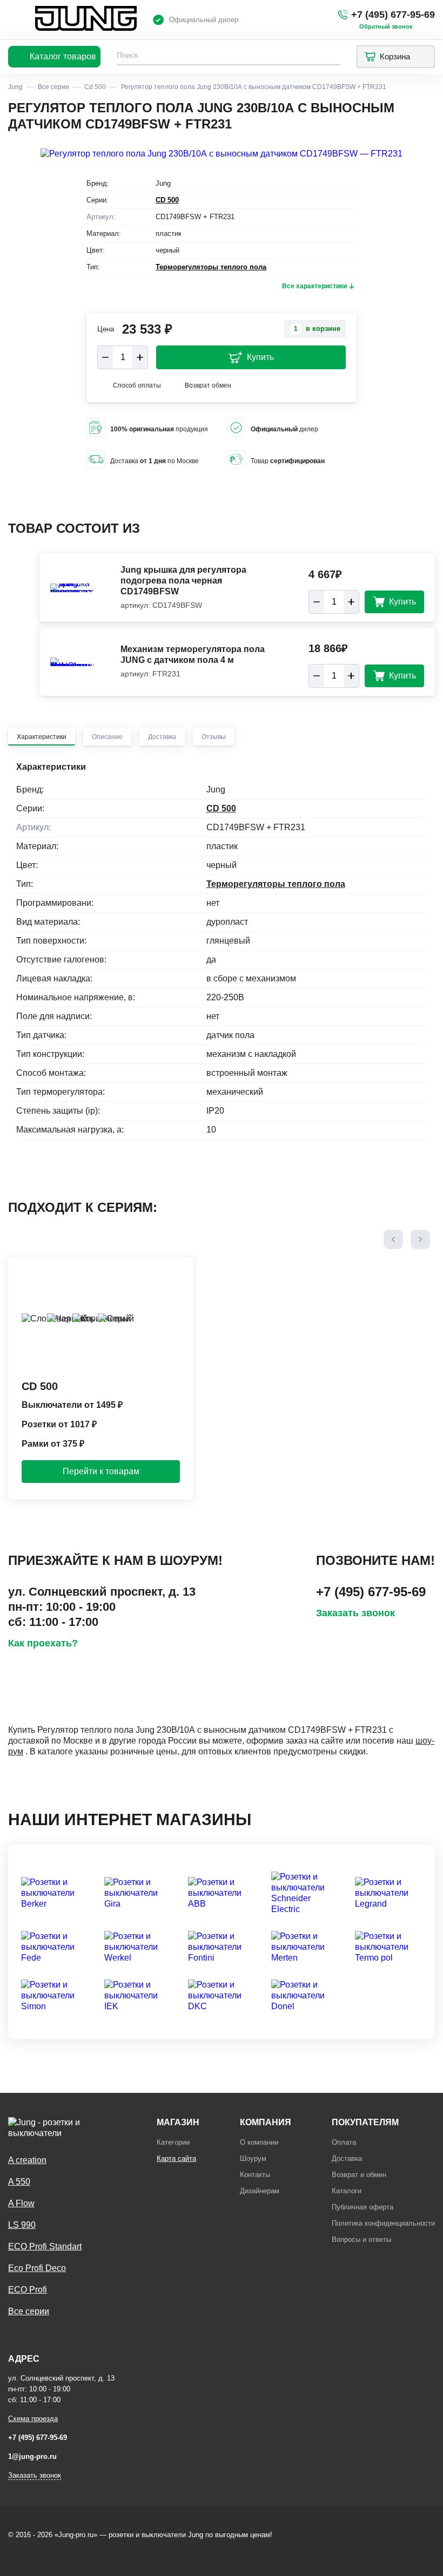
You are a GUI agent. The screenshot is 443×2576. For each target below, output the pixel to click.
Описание (107, 737)
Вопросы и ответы (361, 2239)
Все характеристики (314, 286)
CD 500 (167, 200)
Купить (260, 357)
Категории (173, 2142)
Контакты (255, 2175)
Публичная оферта (363, 2207)
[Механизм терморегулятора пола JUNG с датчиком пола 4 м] (72, 662)
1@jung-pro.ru (32, 2456)
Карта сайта (176, 2158)
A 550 (19, 2182)
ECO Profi (28, 2290)
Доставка (162, 737)
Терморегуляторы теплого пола (211, 267)
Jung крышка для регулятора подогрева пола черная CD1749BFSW (183, 581)
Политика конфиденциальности (383, 2223)
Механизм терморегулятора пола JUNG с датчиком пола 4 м (193, 655)
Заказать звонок (355, 1613)
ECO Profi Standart (45, 2246)
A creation (27, 2160)
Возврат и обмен (359, 2175)
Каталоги (347, 2191)
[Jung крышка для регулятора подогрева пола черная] (72, 588)
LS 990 (22, 2225)
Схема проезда (33, 2419)
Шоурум (253, 2158)
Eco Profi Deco (37, 2268)
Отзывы (214, 737)
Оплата (344, 2142)
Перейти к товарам (101, 1471)
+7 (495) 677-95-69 (393, 15)
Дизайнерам (260, 2191)
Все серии (29, 2311)
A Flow (21, 2203)
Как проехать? (43, 1643)
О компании (259, 2142)
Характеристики (42, 737)
